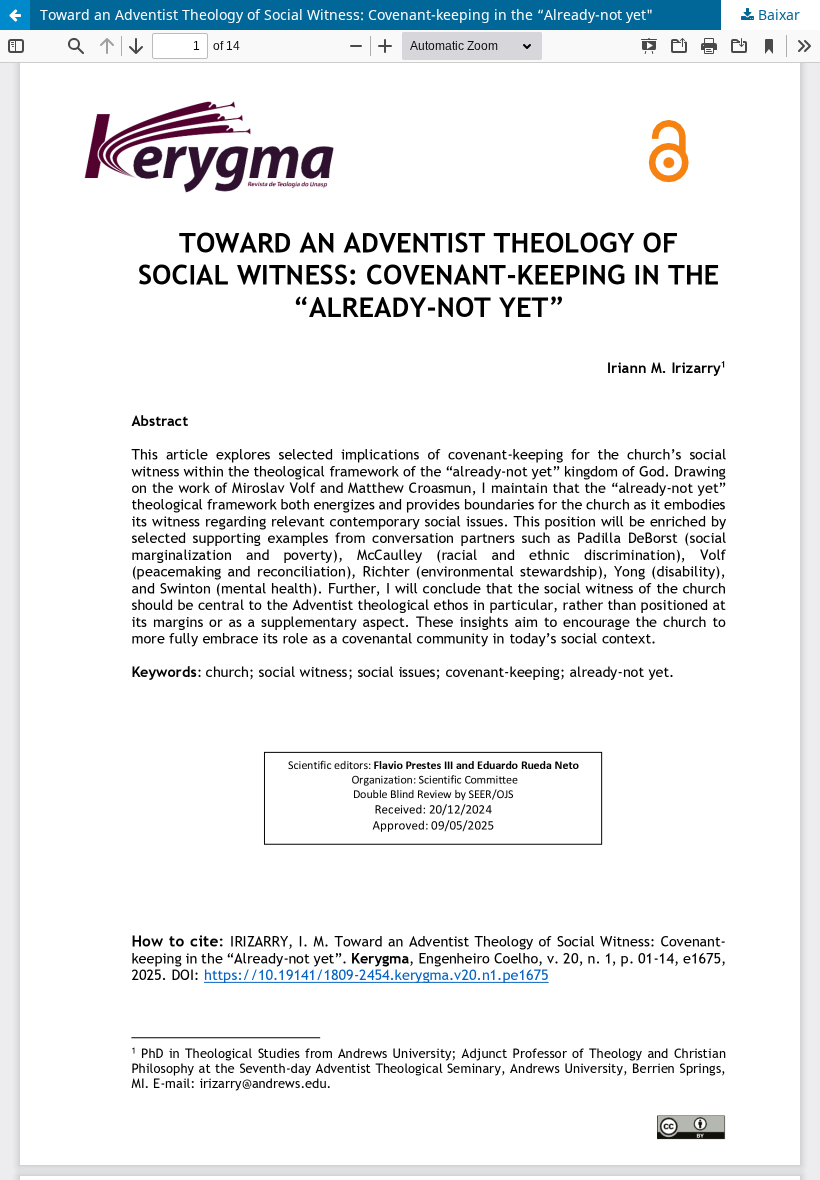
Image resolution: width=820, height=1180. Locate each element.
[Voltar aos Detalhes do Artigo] (15, 15)
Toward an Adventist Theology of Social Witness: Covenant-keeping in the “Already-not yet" (346, 14)
